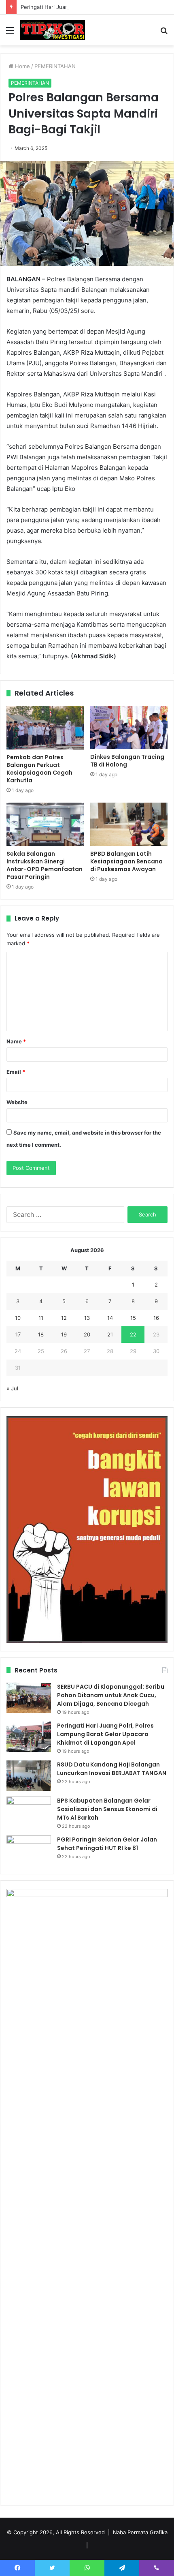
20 (87, 1334)
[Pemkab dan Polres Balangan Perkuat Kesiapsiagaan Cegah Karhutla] (45, 728)
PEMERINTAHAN (55, 66)
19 (64, 1334)
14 (110, 1318)
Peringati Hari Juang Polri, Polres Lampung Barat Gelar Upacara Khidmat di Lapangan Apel (105, 1734)
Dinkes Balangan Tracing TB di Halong (127, 761)
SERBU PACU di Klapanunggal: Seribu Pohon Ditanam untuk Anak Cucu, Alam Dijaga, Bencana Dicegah (111, 1695)
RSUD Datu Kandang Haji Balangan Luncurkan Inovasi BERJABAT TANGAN (112, 1769)
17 (18, 1334)
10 (18, 1318)
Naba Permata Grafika (140, 2532)
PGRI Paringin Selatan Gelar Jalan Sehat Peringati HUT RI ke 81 (107, 1844)
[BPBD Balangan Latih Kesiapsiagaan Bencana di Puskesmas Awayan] (129, 824)
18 (41, 1334)
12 (64, 1318)
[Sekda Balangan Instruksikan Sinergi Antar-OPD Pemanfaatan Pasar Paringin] (45, 824)
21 (110, 1334)
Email (16, 1072)
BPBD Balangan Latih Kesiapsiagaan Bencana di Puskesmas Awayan (126, 861)
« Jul (12, 1388)
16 (156, 1318)
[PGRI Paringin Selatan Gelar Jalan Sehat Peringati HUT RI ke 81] (29, 1851)
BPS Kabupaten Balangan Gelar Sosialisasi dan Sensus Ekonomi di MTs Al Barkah (107, 1809)
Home (22, 66)
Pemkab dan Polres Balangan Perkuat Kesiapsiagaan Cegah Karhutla (39, 769)
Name (16, 1041)
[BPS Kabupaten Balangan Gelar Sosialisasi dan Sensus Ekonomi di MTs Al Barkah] (29, 1812)
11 (41, 1318)
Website (17, 1102)
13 (87, 1318)
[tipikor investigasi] (53, 30)
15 (133, 1318)
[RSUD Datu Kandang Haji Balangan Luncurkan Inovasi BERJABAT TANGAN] (29, 1776)
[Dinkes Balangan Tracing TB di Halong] (129, 727)
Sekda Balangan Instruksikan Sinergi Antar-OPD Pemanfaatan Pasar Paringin (45, 865)
